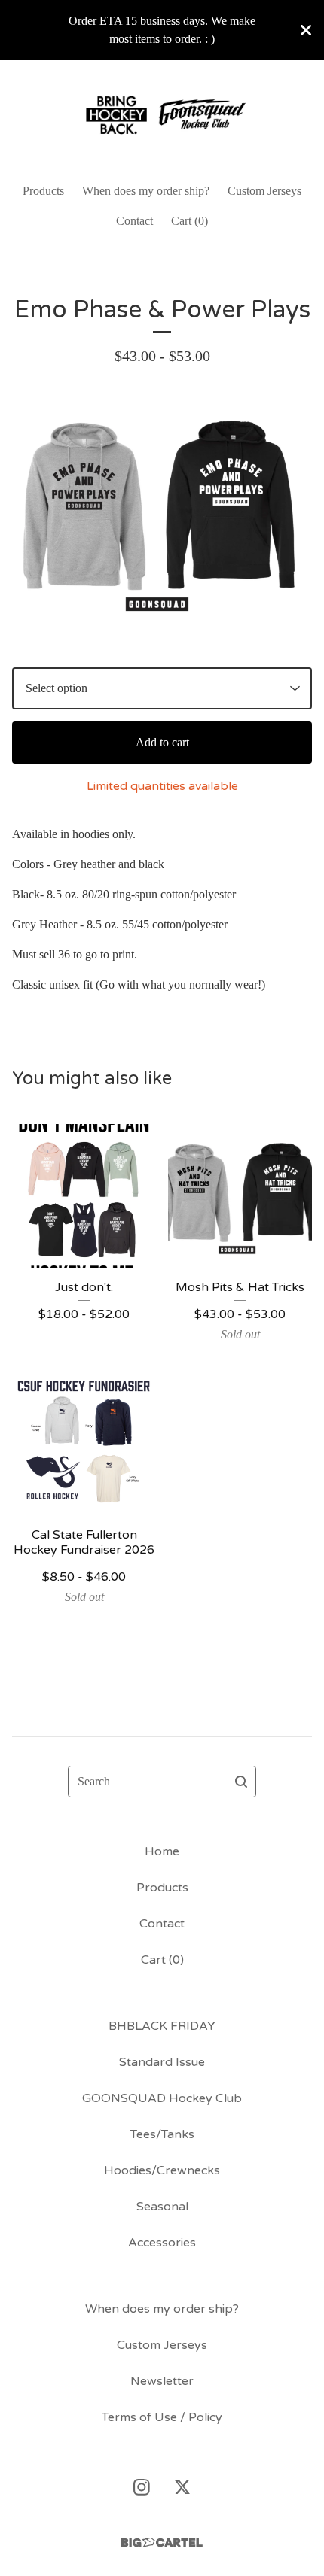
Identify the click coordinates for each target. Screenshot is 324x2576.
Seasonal (162, 2207)
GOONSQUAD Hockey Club (162, 2098)
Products (43, 191)
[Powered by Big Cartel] (162, 2543)
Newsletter (162, 2381)
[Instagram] (142, 2487)
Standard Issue (162, 2062)
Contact (134, 221)
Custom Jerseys (264, 191)
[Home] (162, 115)
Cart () (190, 221)
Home (162, 1851)
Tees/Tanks (162, 2134)
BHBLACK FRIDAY (162, 2026)
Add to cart (162, 742)
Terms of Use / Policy (162, 2417)
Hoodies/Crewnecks (162, 2170)
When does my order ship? (146, 191)
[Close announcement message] (306, 30)
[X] (182, 2487)
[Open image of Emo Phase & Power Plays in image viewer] (162, 517)
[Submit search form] (241, 1782)
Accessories (162, 2243)
